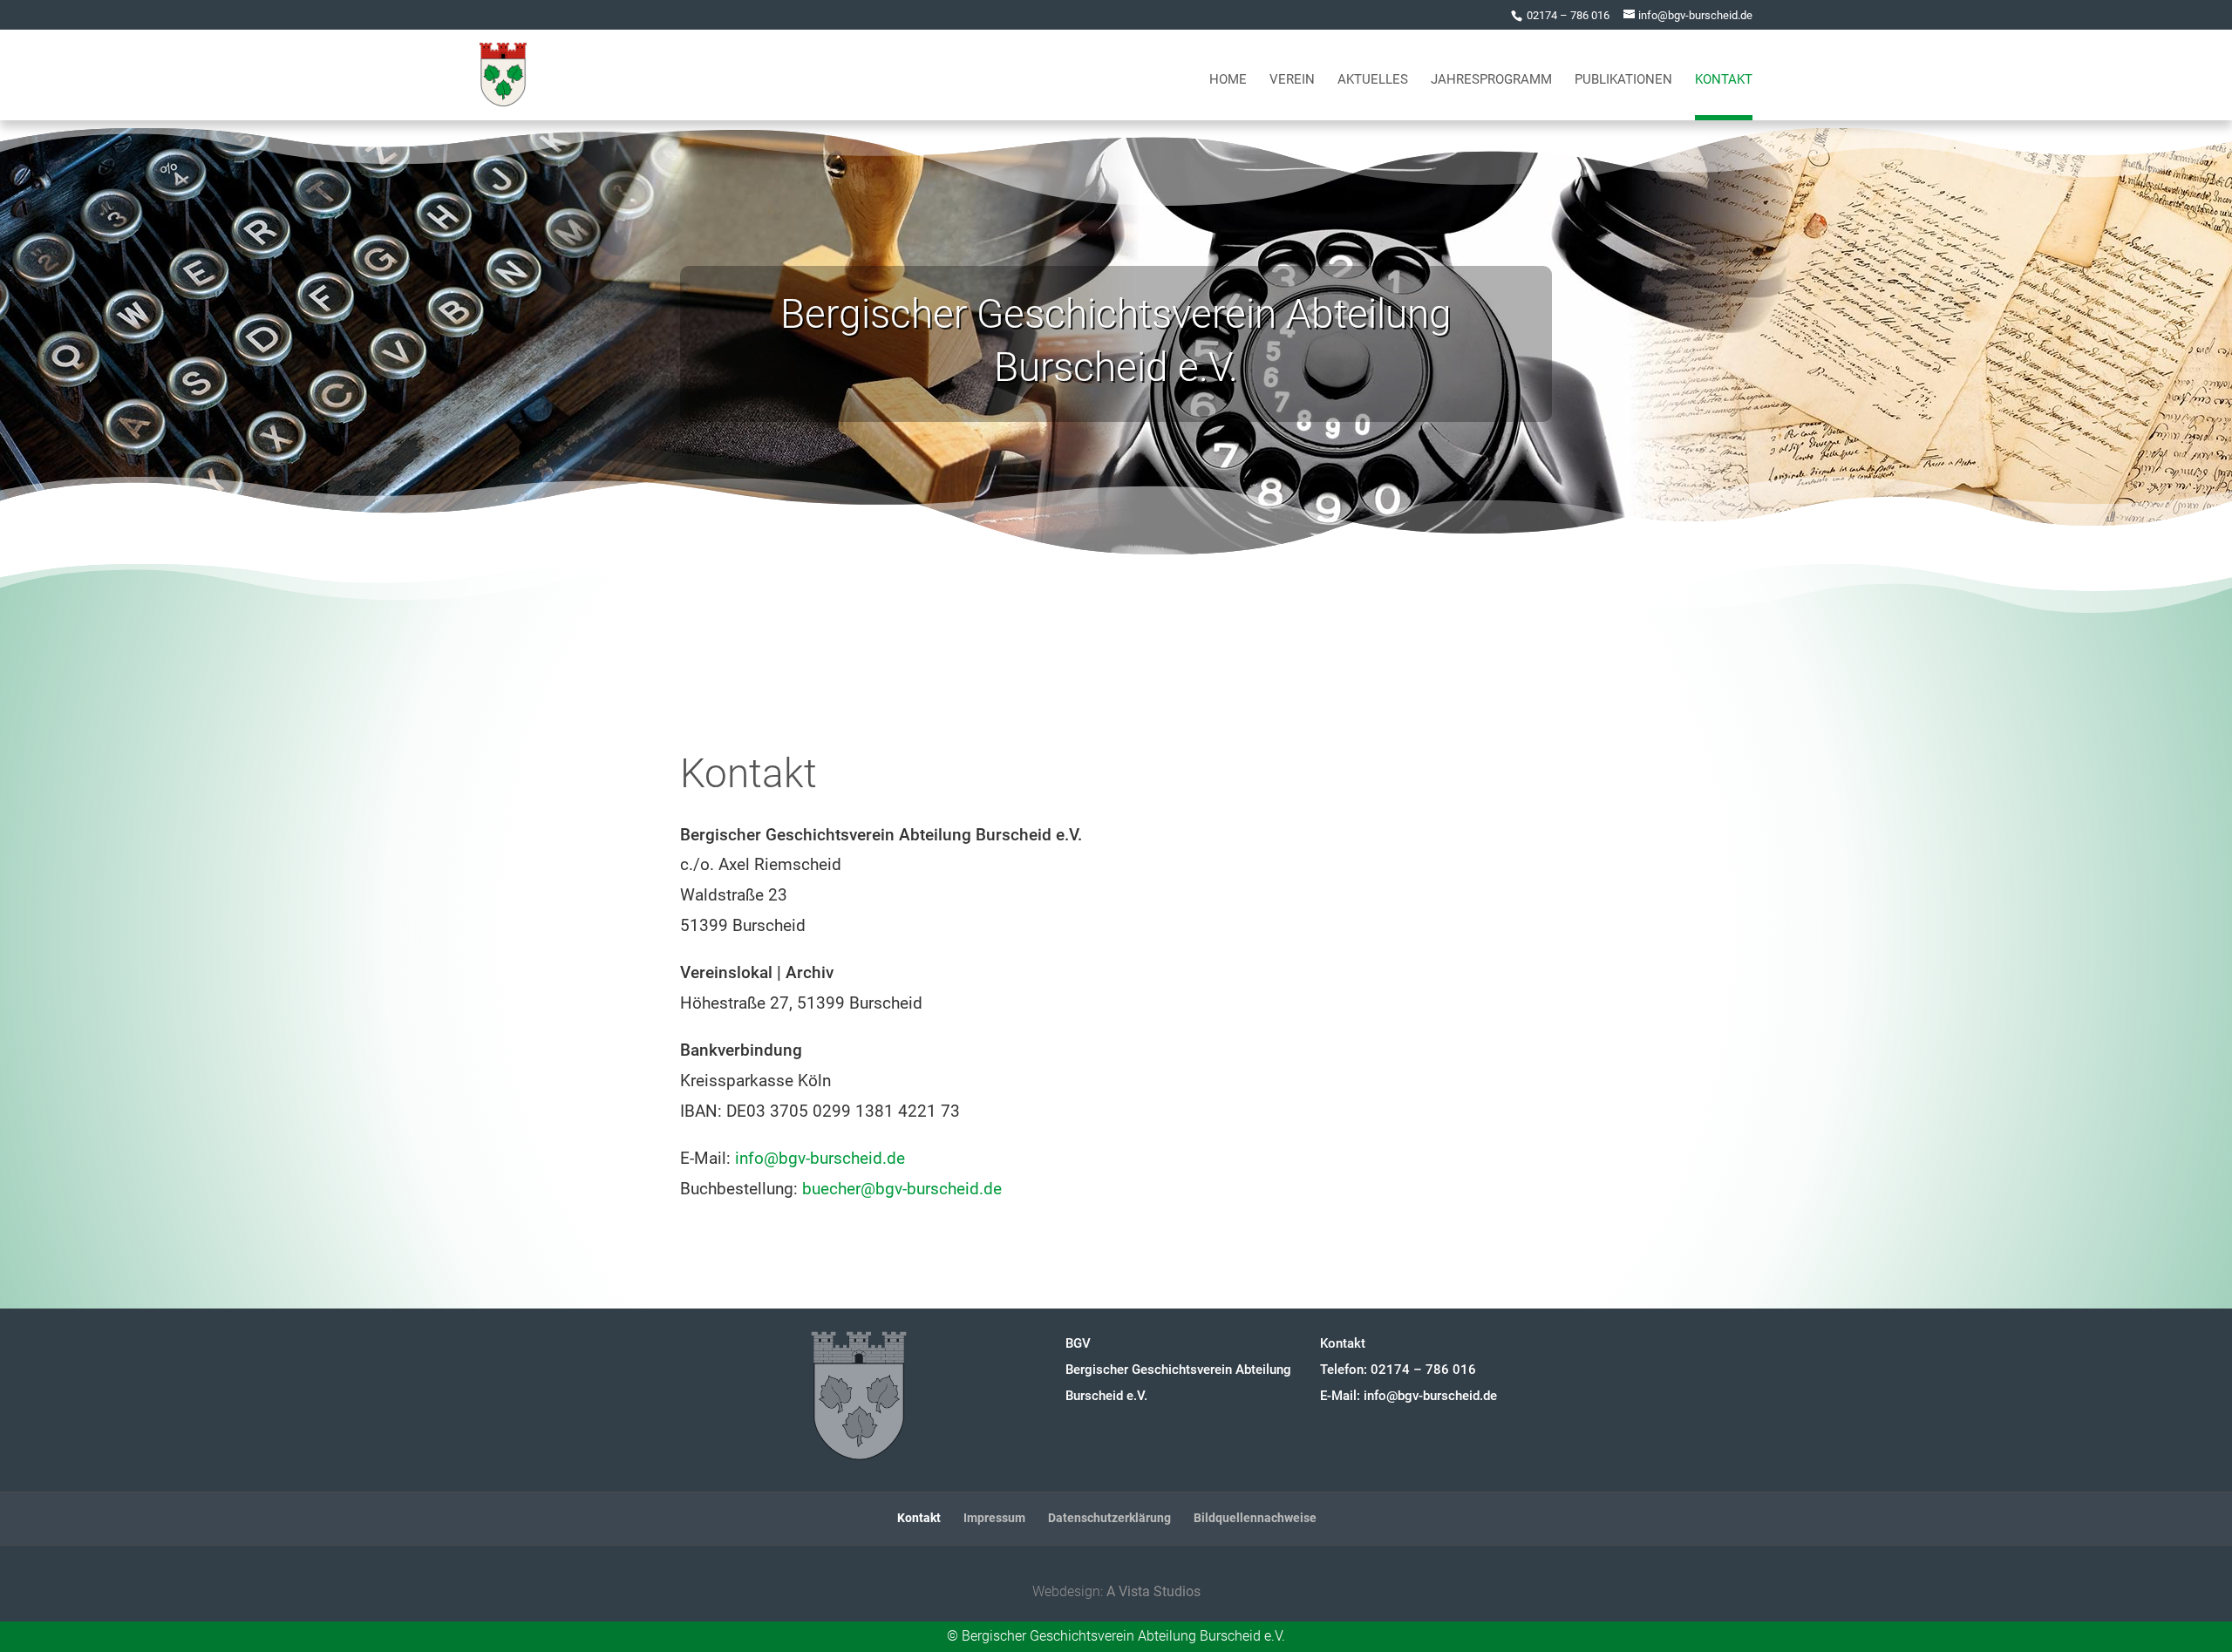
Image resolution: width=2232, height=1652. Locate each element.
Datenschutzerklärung (1109, 1518)
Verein (1292, 80)
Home (1228, 80)
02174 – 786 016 (1568, 15)
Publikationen (1623, 80)
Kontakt (1724, 80)
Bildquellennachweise (1255, 1518)
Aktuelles (1373, 80)
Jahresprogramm (1491, 80)
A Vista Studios (1153, 1591)
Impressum (994, 1518)
